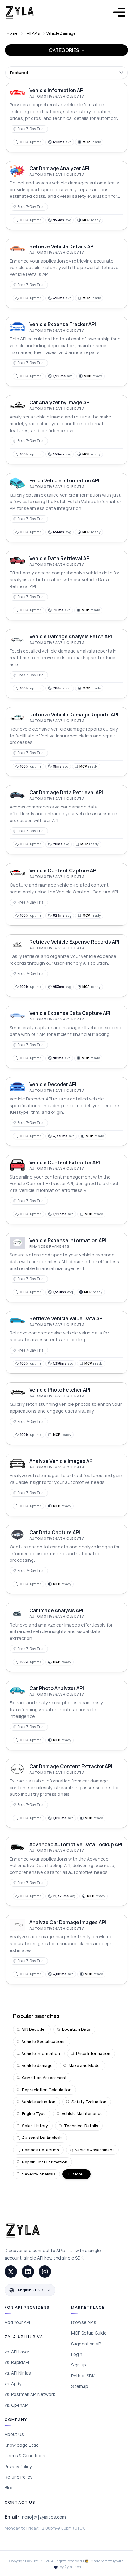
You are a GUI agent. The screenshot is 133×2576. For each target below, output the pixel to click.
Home (12, 33)
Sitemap (80, 2386)
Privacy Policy (18, 2466)
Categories (64, 50)
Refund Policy (18, 2477)
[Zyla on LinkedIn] (28, 2272)
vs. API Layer (17, 2352)
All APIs (33, 33)
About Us (14, 2434)
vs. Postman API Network (30, 2394)
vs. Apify (13, 2384)
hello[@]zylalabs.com (44, 2517)
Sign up (79, 2365)
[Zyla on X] (11, 2272)
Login (77, 2354)
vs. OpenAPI (17, 2405)
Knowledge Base (22, 2445)
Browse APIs (84, 2322)
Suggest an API (86, 2344)
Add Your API (17, 2322)
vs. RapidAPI (17, 2362)
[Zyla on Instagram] (45, 2272)
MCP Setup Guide (89, 2333)
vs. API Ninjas (18, 2373)
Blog (9, 2487)
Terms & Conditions (25, 2456)
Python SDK (83, 2376)
